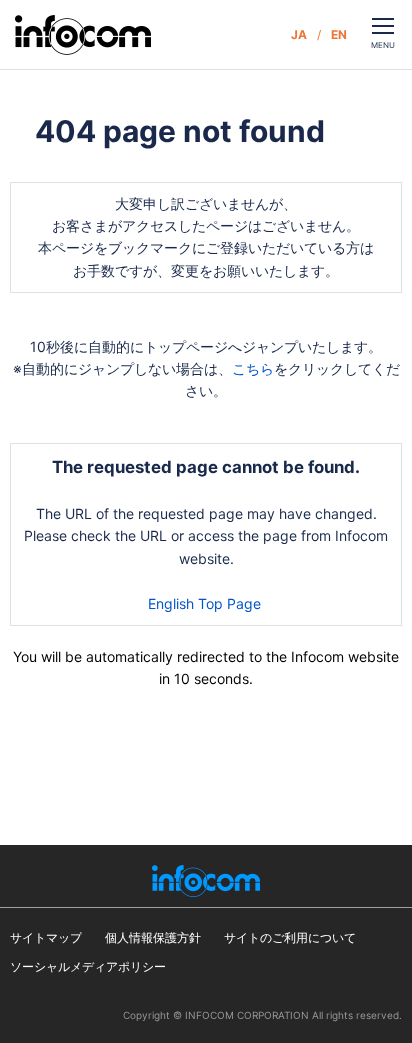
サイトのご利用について (290, 937)
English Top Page (206, 603)
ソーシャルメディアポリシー (88, 966)
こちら (253, 368)
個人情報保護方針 (153, 937)
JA (299, 34)
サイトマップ (46, 937)
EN (339, 34)
